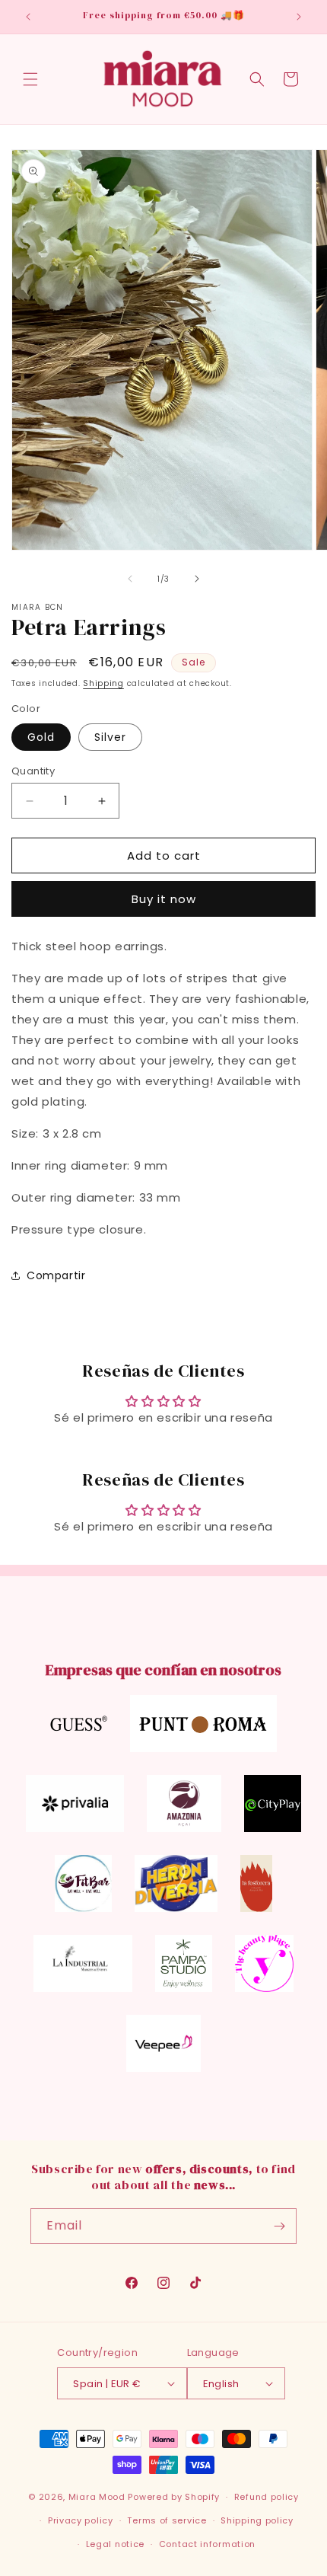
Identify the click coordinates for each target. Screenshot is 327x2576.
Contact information (207, 2544)
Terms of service (167, 2520)
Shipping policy (257, 2520)
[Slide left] (130, 579)
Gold (41, 737)
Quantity (33, 771)
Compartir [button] (56, 1275)
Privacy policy (81, 2520)
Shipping (103, 683)
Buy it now (164, 899)
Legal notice (115, 2544)
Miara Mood (97, 2497)
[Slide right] (197, 579)
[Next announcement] (299, 17)
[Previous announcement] (28, 17)
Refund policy (267, 2497)
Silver (110, 737)
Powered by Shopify (174, 2497)
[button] (30, 79)
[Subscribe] (279, 2226)
